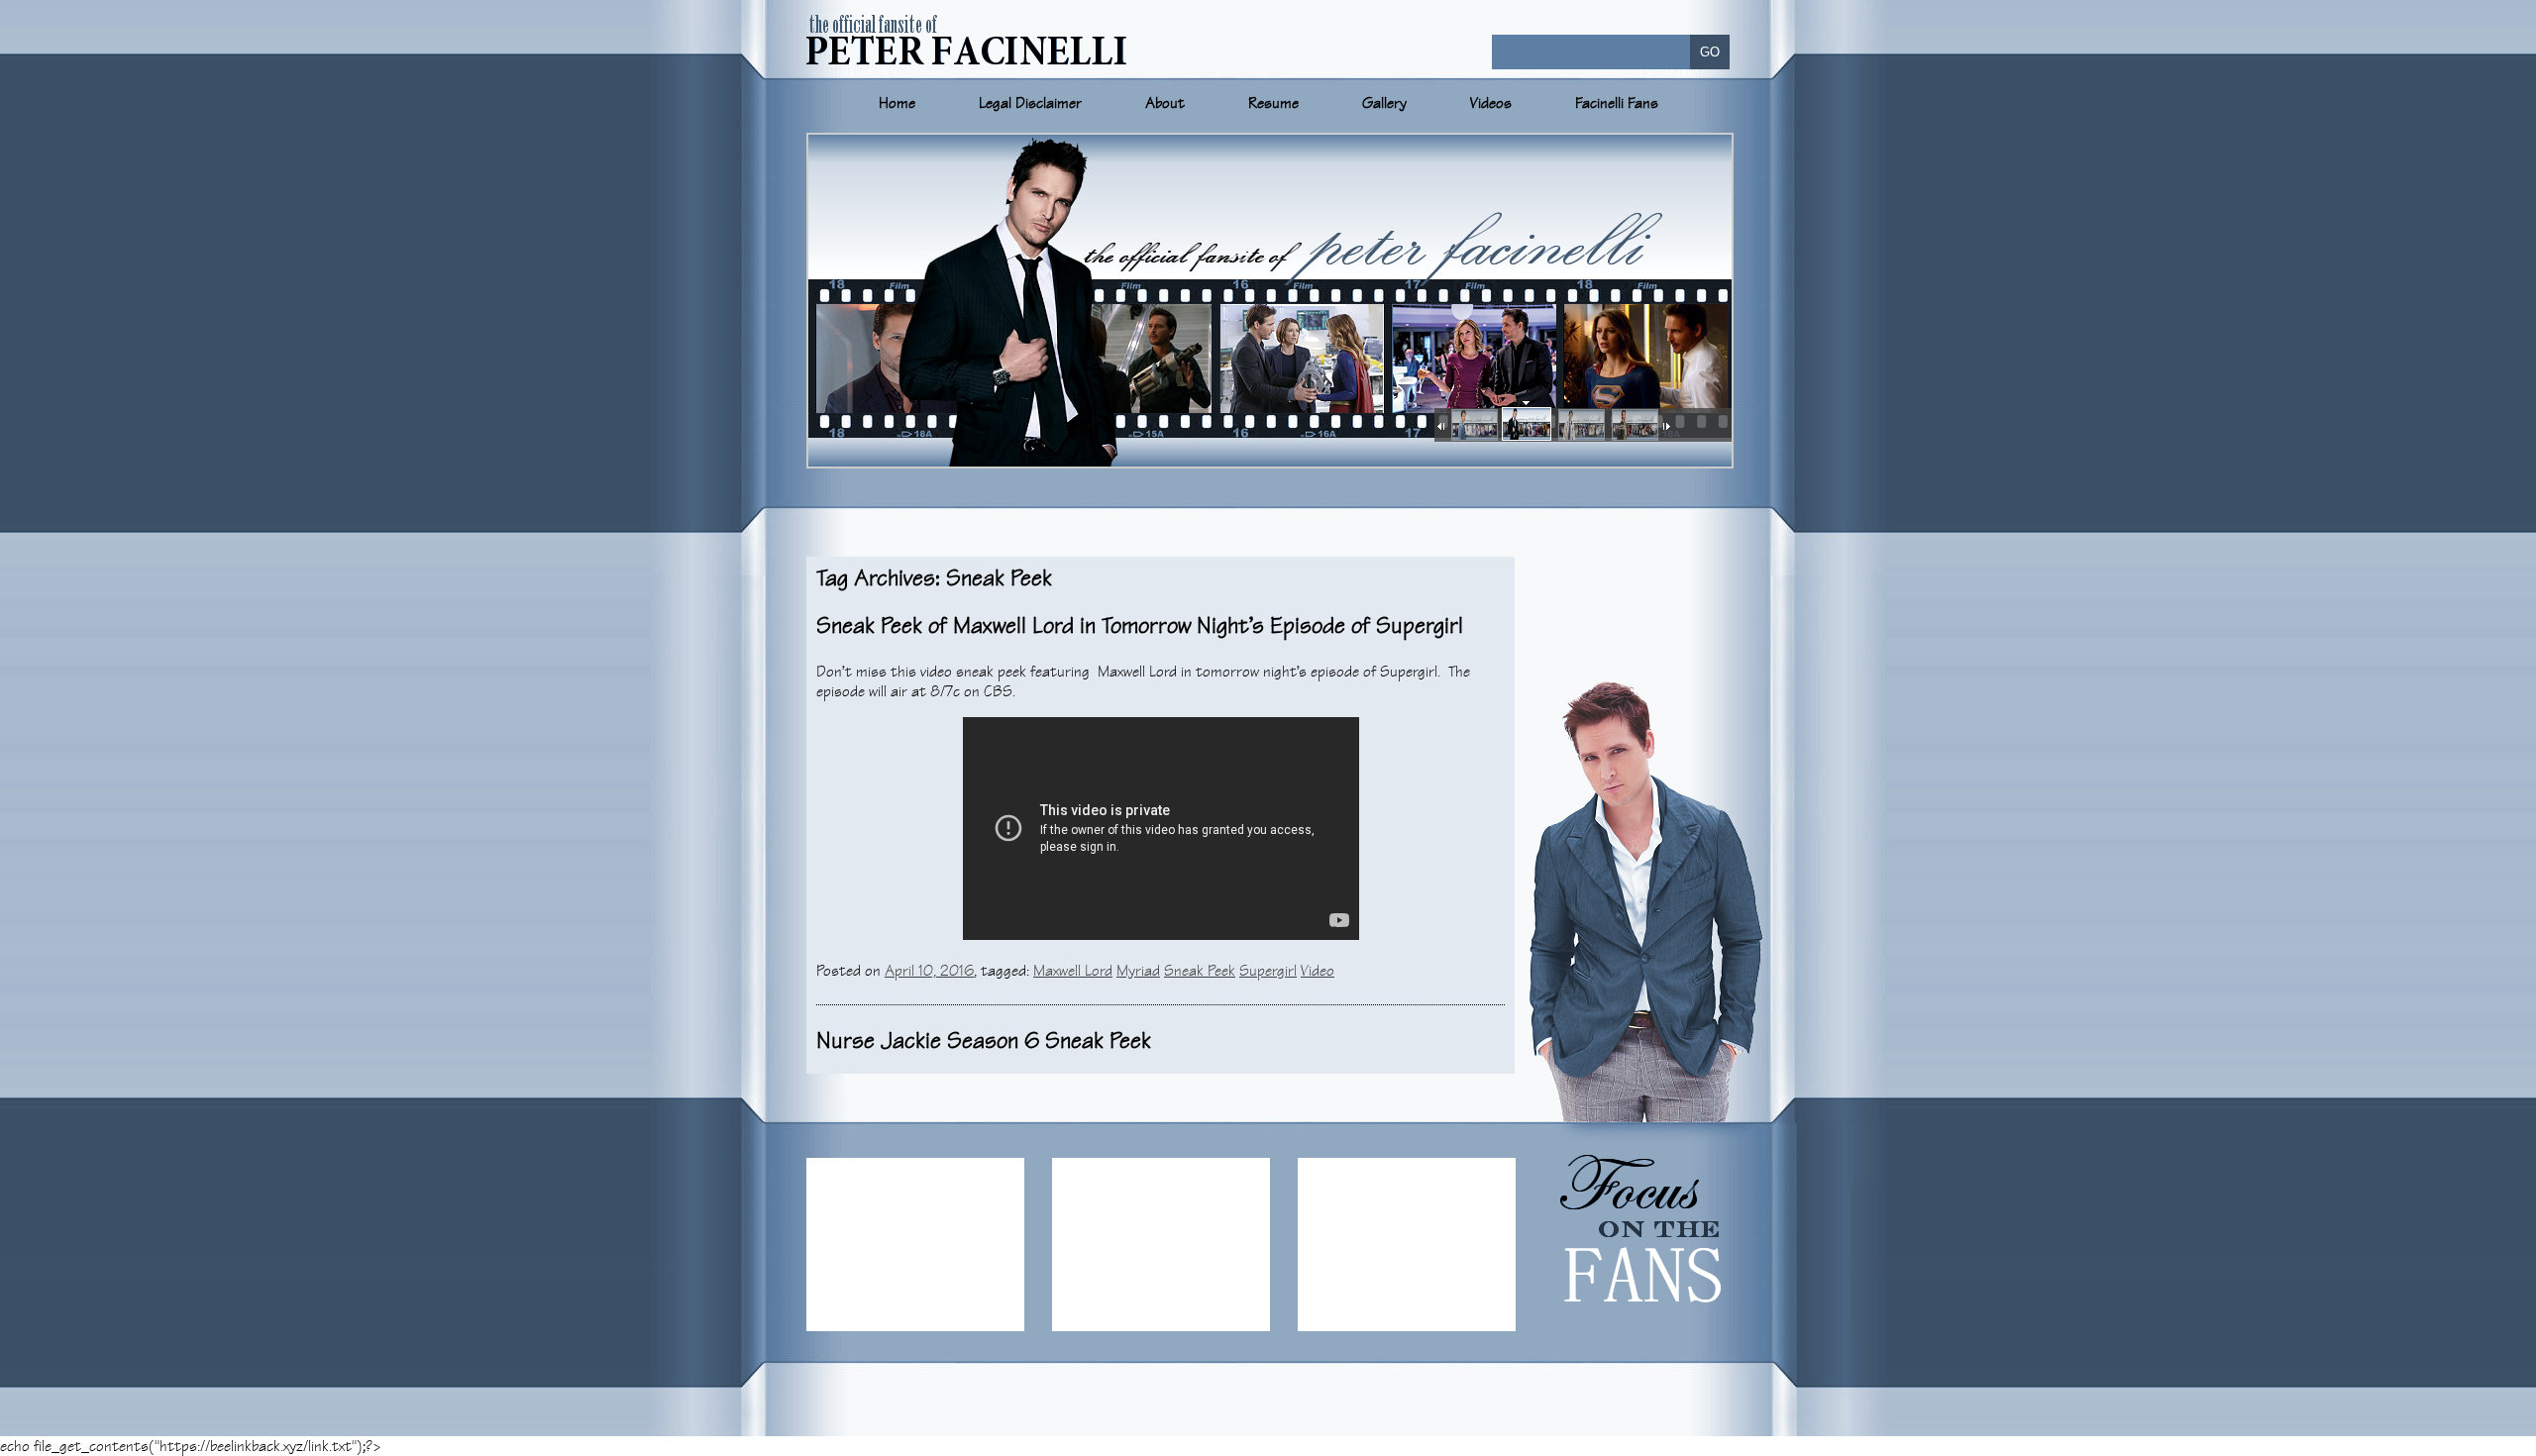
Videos (1491, 103)
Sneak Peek (1200, 971)
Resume (1273, 103)
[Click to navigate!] (1473, 426)
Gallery (1384, 103)
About (1165, 103)
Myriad (1138, 971)
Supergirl (1268, 971)
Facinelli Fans (1617, 103)
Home (897, 103)
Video (1318, 971)
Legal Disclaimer (1030, 103)
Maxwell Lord (1073, 971)
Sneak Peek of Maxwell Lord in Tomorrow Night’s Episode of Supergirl (1140, 625)
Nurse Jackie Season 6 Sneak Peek (984, 1040)
